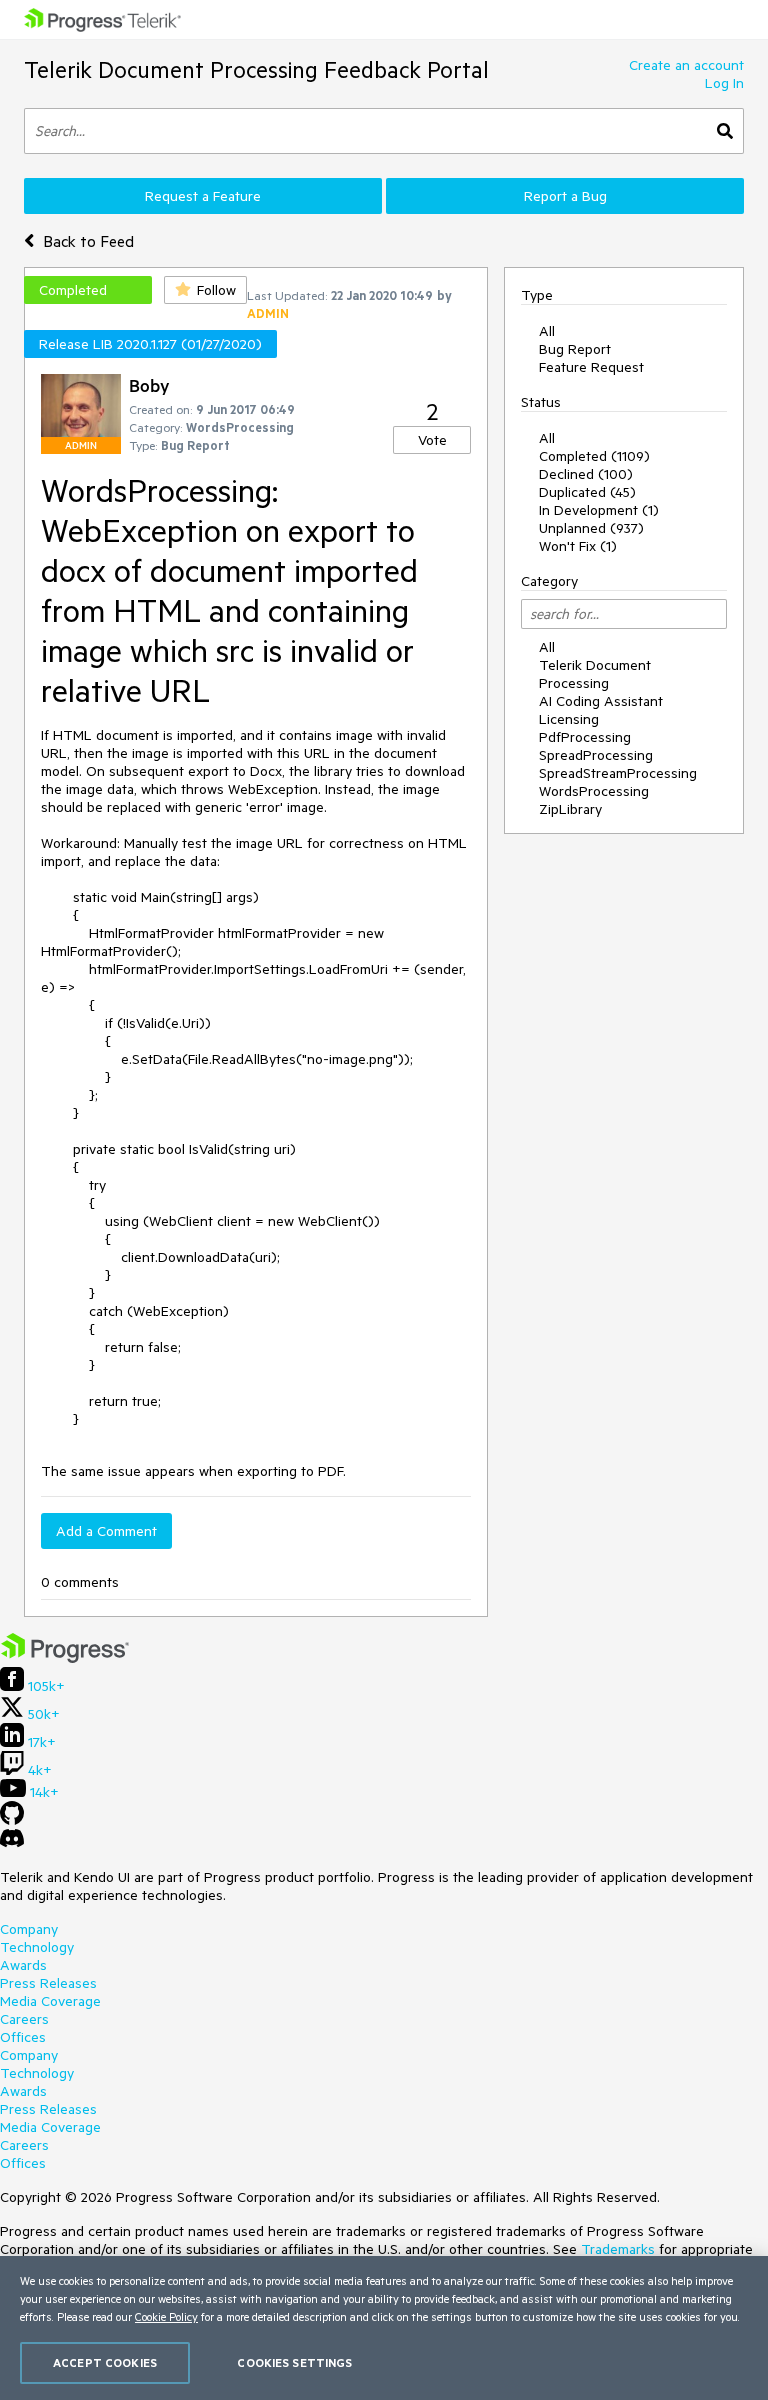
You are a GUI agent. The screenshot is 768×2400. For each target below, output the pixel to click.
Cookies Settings (294, 2362)
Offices (23, 2037)
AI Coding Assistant (601, 701)
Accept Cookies (105, 2362)
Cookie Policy (166, 2316)
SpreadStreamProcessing (618, 773)
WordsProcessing (594, 791)
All (547, 331)
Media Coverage (50, 2001)
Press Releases (48, 1983)
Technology (37, 1947)
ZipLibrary (570, 809)
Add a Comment (106, 1531)
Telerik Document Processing (595, 674)
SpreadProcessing (596, 755)
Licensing (569, 719)
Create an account (686, 65)
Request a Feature (203, 196)
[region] (384, 2328)
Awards (23, 1965)
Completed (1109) (594, 456)
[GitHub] (12, 1820)
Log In (724, 83)
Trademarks (618, 2249)
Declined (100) (586, 474)
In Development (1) (599, 510)
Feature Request (591, 367)
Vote (432, 440)
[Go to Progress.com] (65, 1658)
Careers (24, 2019)
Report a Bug (565, 196)
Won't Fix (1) (578, 546)
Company (29, 1929)
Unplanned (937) (591, 528)
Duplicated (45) (587, 492)
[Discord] (12, 1843)
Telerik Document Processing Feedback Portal (256, 69)
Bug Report (575, 349)
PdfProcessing (585, 737)
